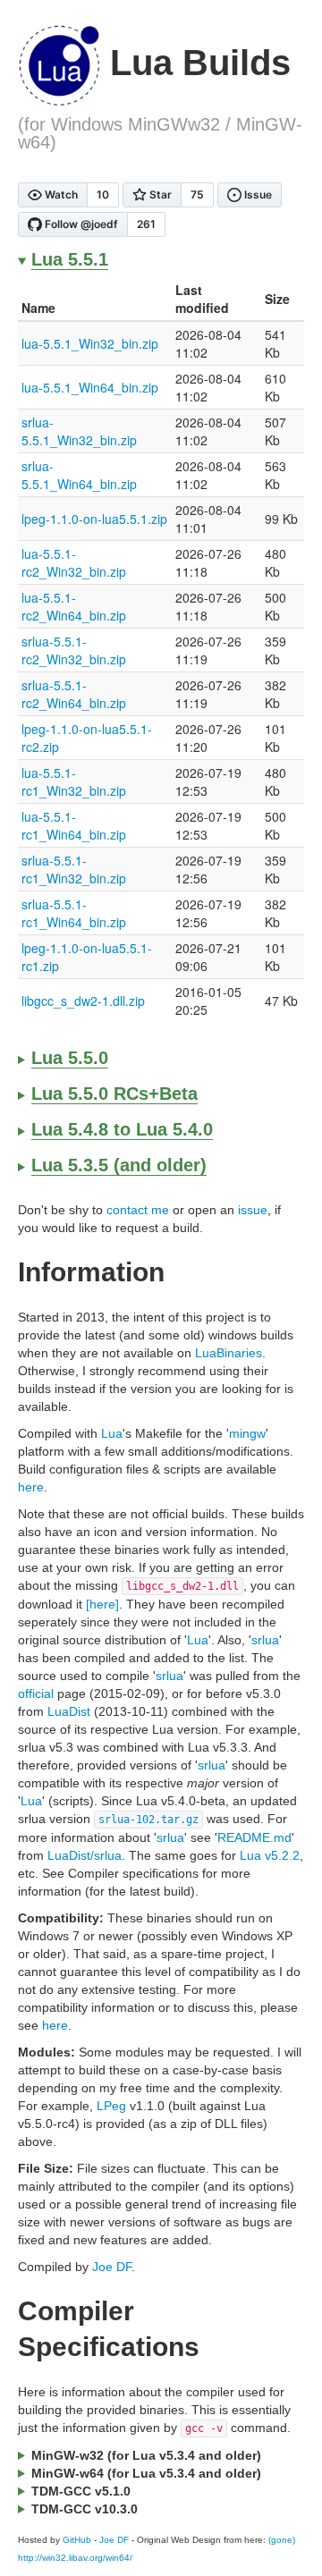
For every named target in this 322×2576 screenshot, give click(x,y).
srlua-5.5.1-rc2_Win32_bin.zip (74, 650)
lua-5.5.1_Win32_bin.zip (90, 343)
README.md (254, 1837)
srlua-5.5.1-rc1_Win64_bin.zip (74, 913)
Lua (112, 1433)
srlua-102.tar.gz (148, 1820)
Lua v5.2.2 (270, 1855)
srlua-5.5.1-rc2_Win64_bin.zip (74, 694)
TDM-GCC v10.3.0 (85, 2509)
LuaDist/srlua (85, 1855)
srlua (265, 1640)
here (31, 1487)
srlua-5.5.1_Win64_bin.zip (79, 475)
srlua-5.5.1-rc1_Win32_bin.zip (74, 869)
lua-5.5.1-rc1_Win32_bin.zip (74, 781)
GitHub (77, 2540)
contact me (138, 1210)
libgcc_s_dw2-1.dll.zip (83, 1001)
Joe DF (112, 2267)
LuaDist (69, 1711)
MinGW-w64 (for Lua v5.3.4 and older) (146, 2473)
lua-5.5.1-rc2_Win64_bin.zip (74, 606)
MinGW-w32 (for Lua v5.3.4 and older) (146, 2455)
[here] (102, 1604)
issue (253, 1210)
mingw (247, 1433)
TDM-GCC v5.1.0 (81, 2491)
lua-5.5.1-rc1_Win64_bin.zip (74, 825)
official (36, 1693)
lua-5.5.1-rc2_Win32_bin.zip (74, 562)
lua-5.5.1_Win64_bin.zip (90, 387)
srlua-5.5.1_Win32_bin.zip (79, 431)
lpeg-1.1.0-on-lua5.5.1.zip (94, 519)
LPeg (111, 2106)
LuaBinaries (229, 1353)
